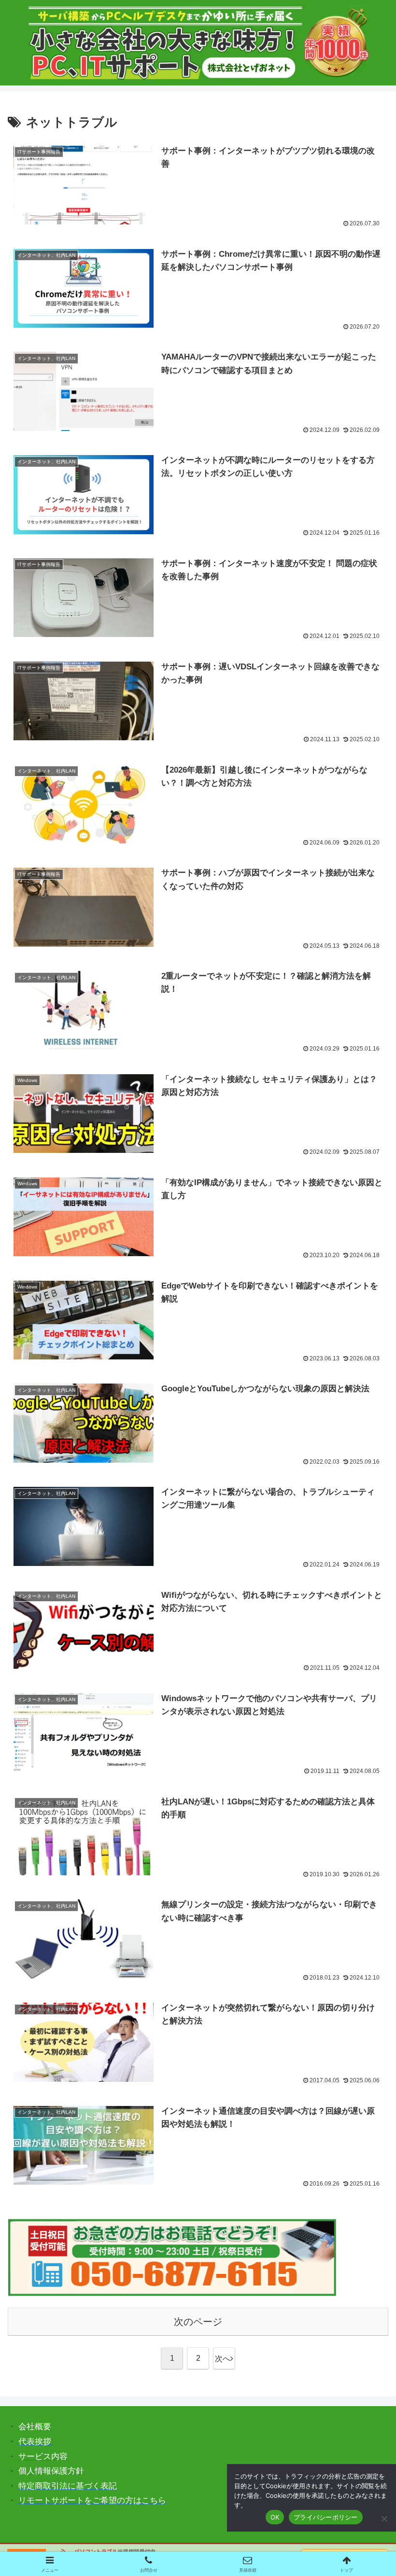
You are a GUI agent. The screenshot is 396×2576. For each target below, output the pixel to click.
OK (275, 2517)
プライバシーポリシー (326, 2517)
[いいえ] (384, 2519)
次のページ (198, 2322)
